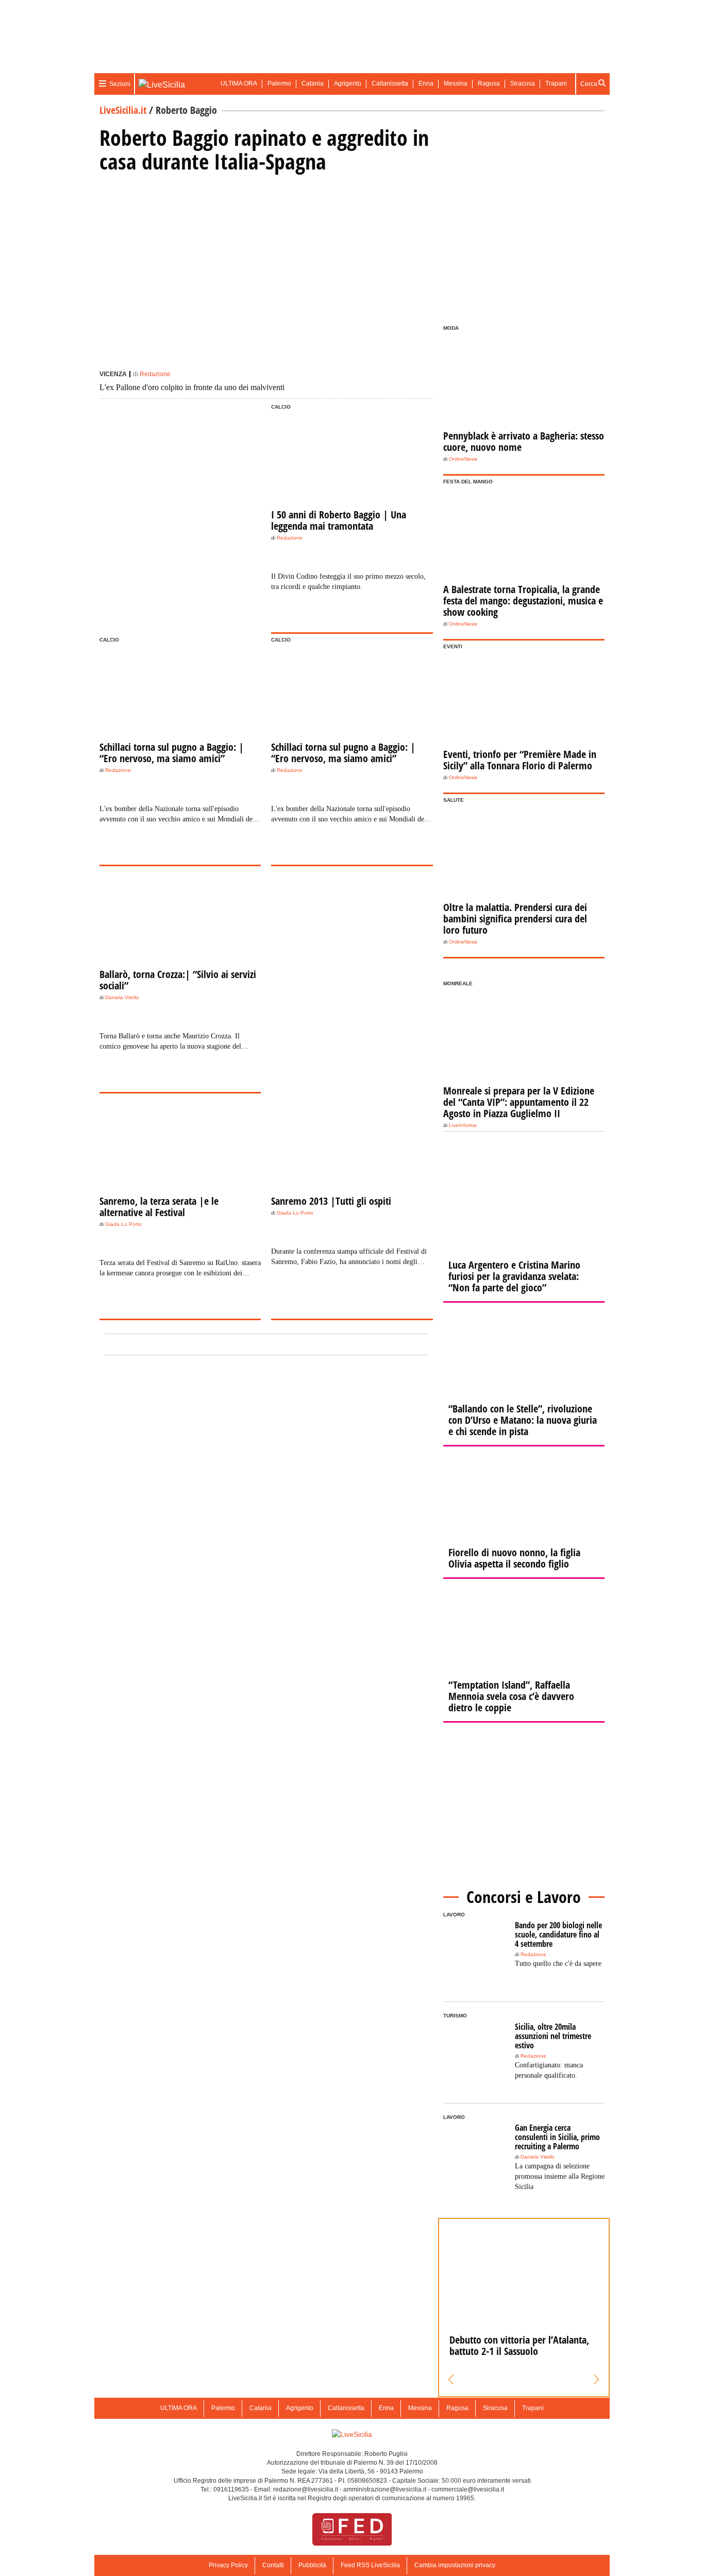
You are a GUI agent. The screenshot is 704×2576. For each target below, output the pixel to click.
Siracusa (523, 83)
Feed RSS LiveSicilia (370, 2565)
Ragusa (489, 83)
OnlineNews (463, 459)
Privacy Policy (228, 2565)
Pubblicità (312, 2565)
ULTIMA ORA (239, 83)
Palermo (279, 83)
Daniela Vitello (122, 997)
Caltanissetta (390, 83)
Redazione (155, 374)
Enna (426, 83)
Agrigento (348, 83)
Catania (313, 83)
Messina (456, 83)
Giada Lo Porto (123, 1224)
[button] (451, 2380)
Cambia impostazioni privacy (455, 2565)
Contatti (273, 2565)
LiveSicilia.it (123, 110)
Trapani (556, 83)
